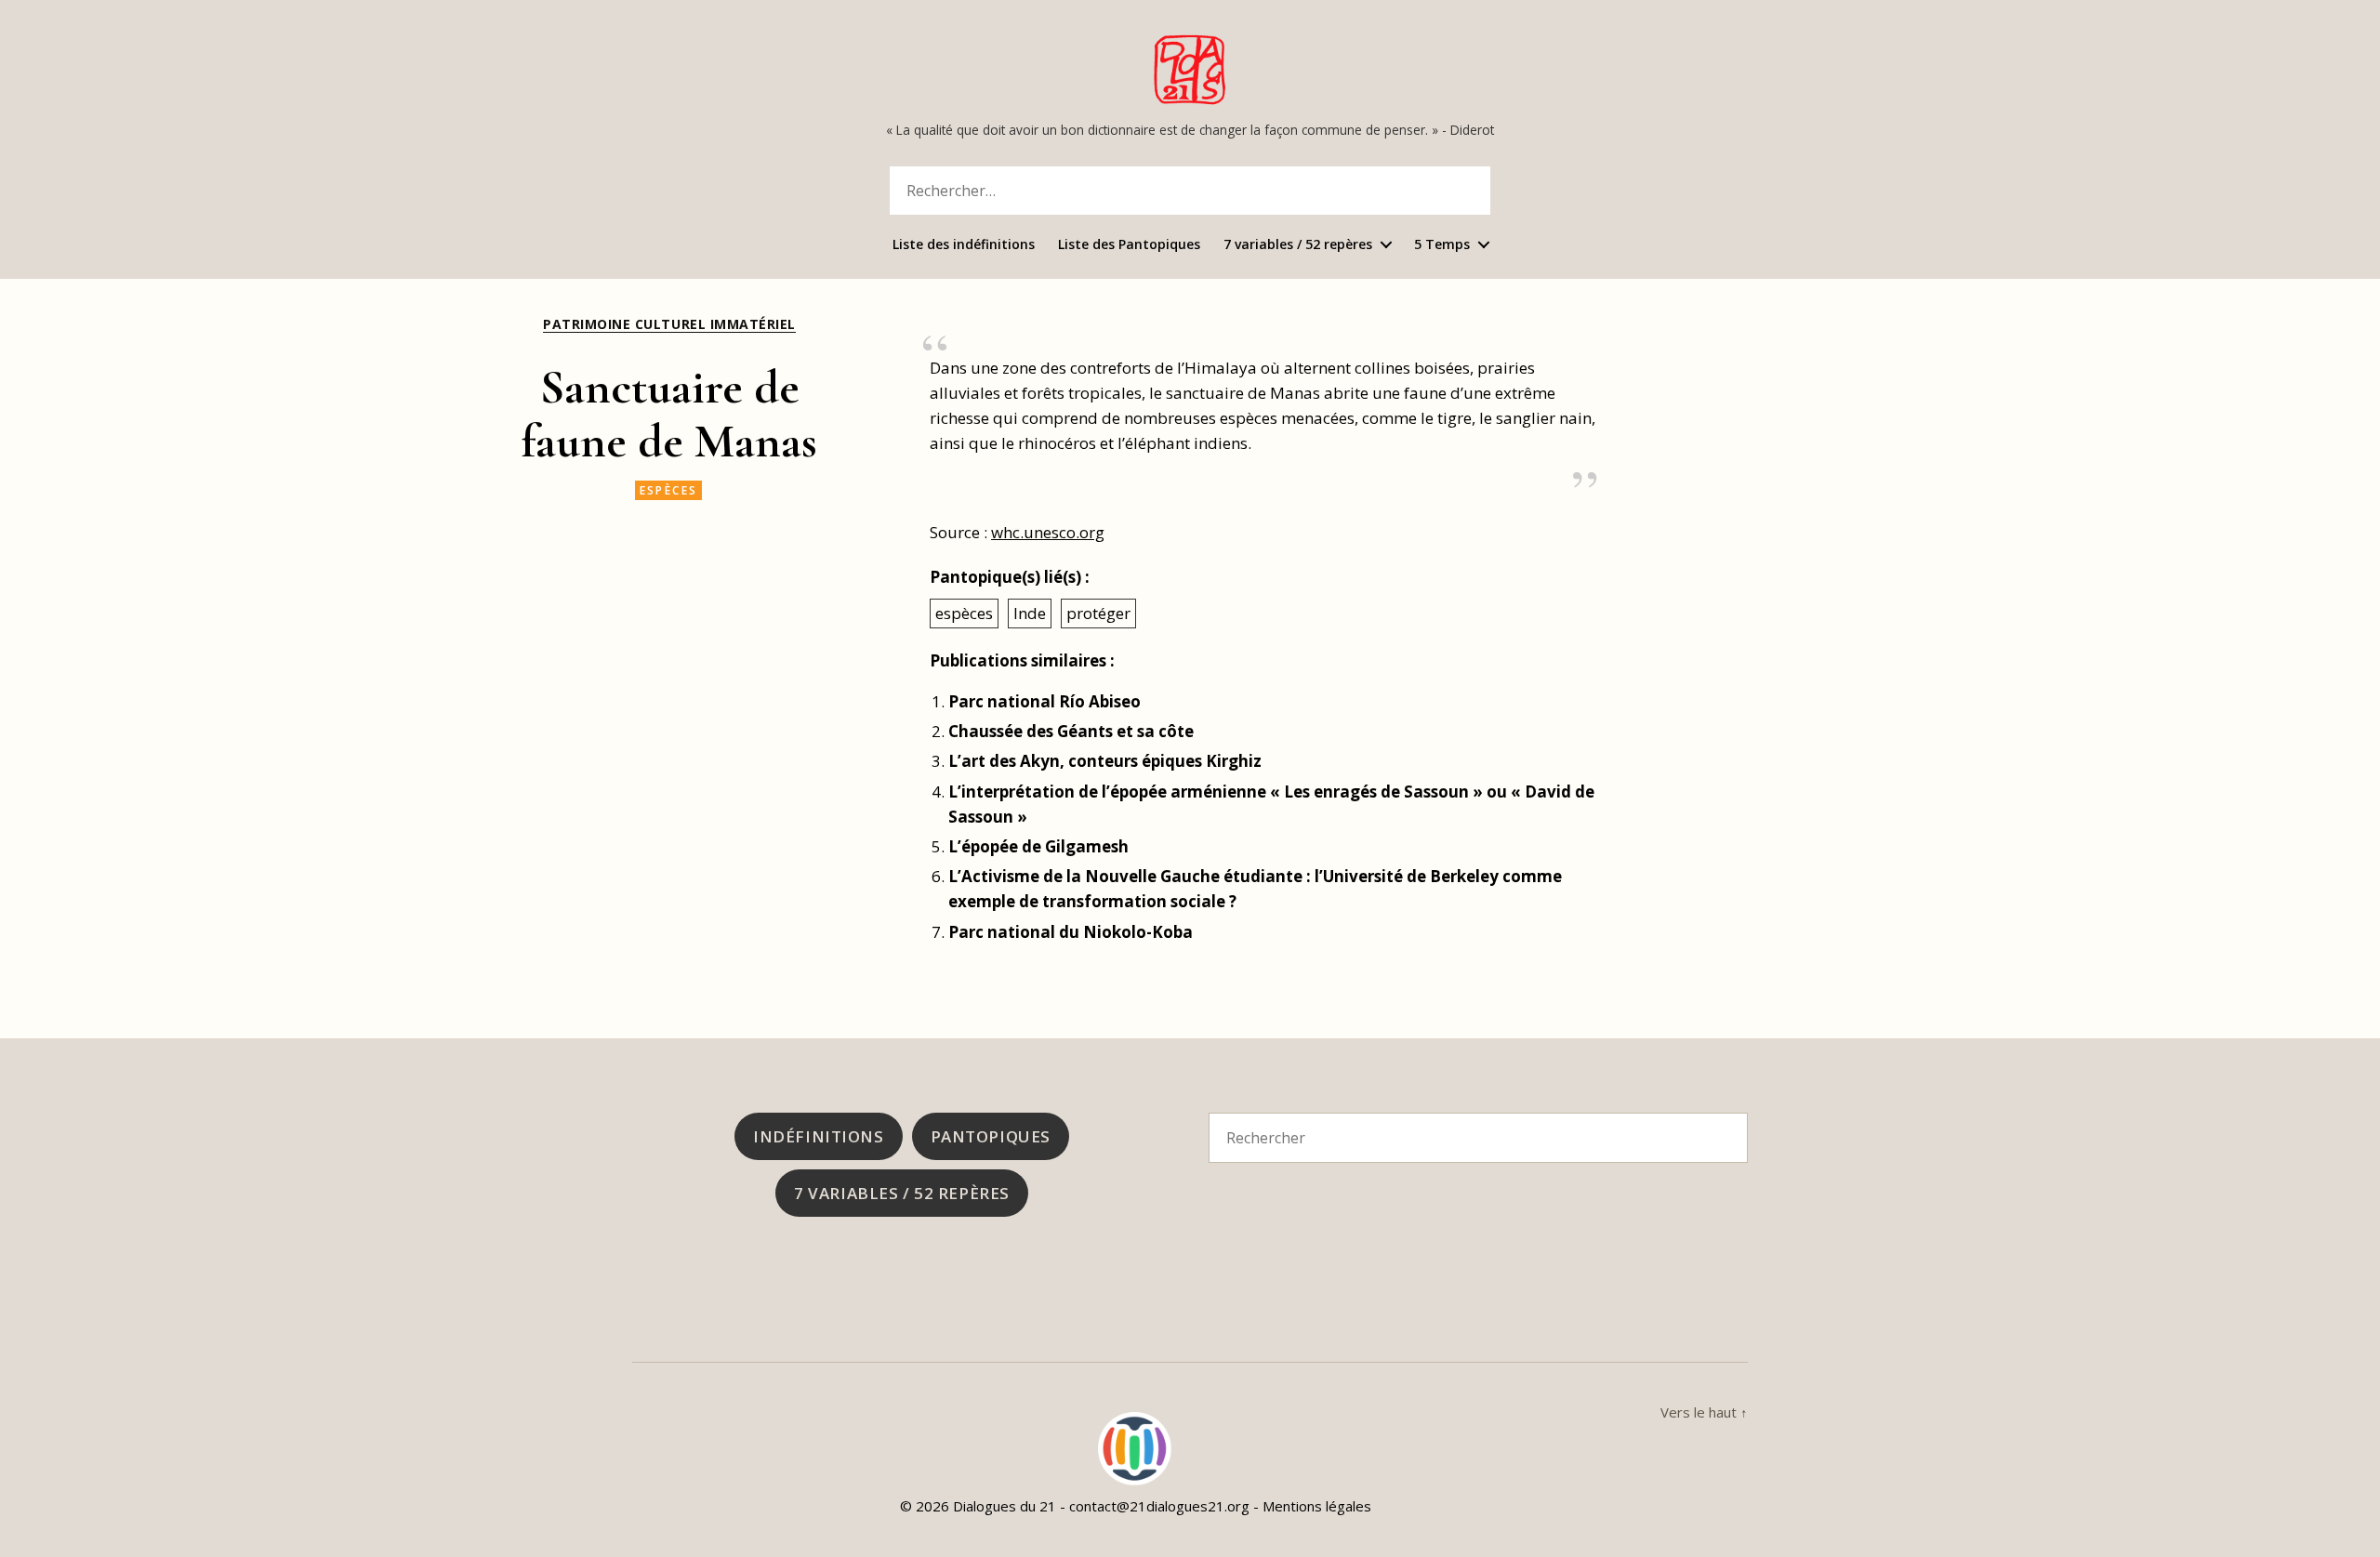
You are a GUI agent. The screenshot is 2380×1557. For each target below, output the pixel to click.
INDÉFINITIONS (818, 1136)
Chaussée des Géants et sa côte (1071, 731)
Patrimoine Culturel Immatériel (669, 324)
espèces (669, 490)
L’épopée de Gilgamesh (1038, 846)
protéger (1098, 613)
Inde (1030, 613)
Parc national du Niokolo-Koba (1071, 932)
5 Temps (1442, 245)
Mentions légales (1317, 1506)
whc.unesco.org (1048, 532)
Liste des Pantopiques (1129, 245)
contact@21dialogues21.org (1159, 1506)
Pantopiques (991, 1136)
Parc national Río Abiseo (1045, 701)
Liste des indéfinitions (964, 245)
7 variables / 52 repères (1298, 245)
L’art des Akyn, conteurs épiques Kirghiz (1105, 761)
